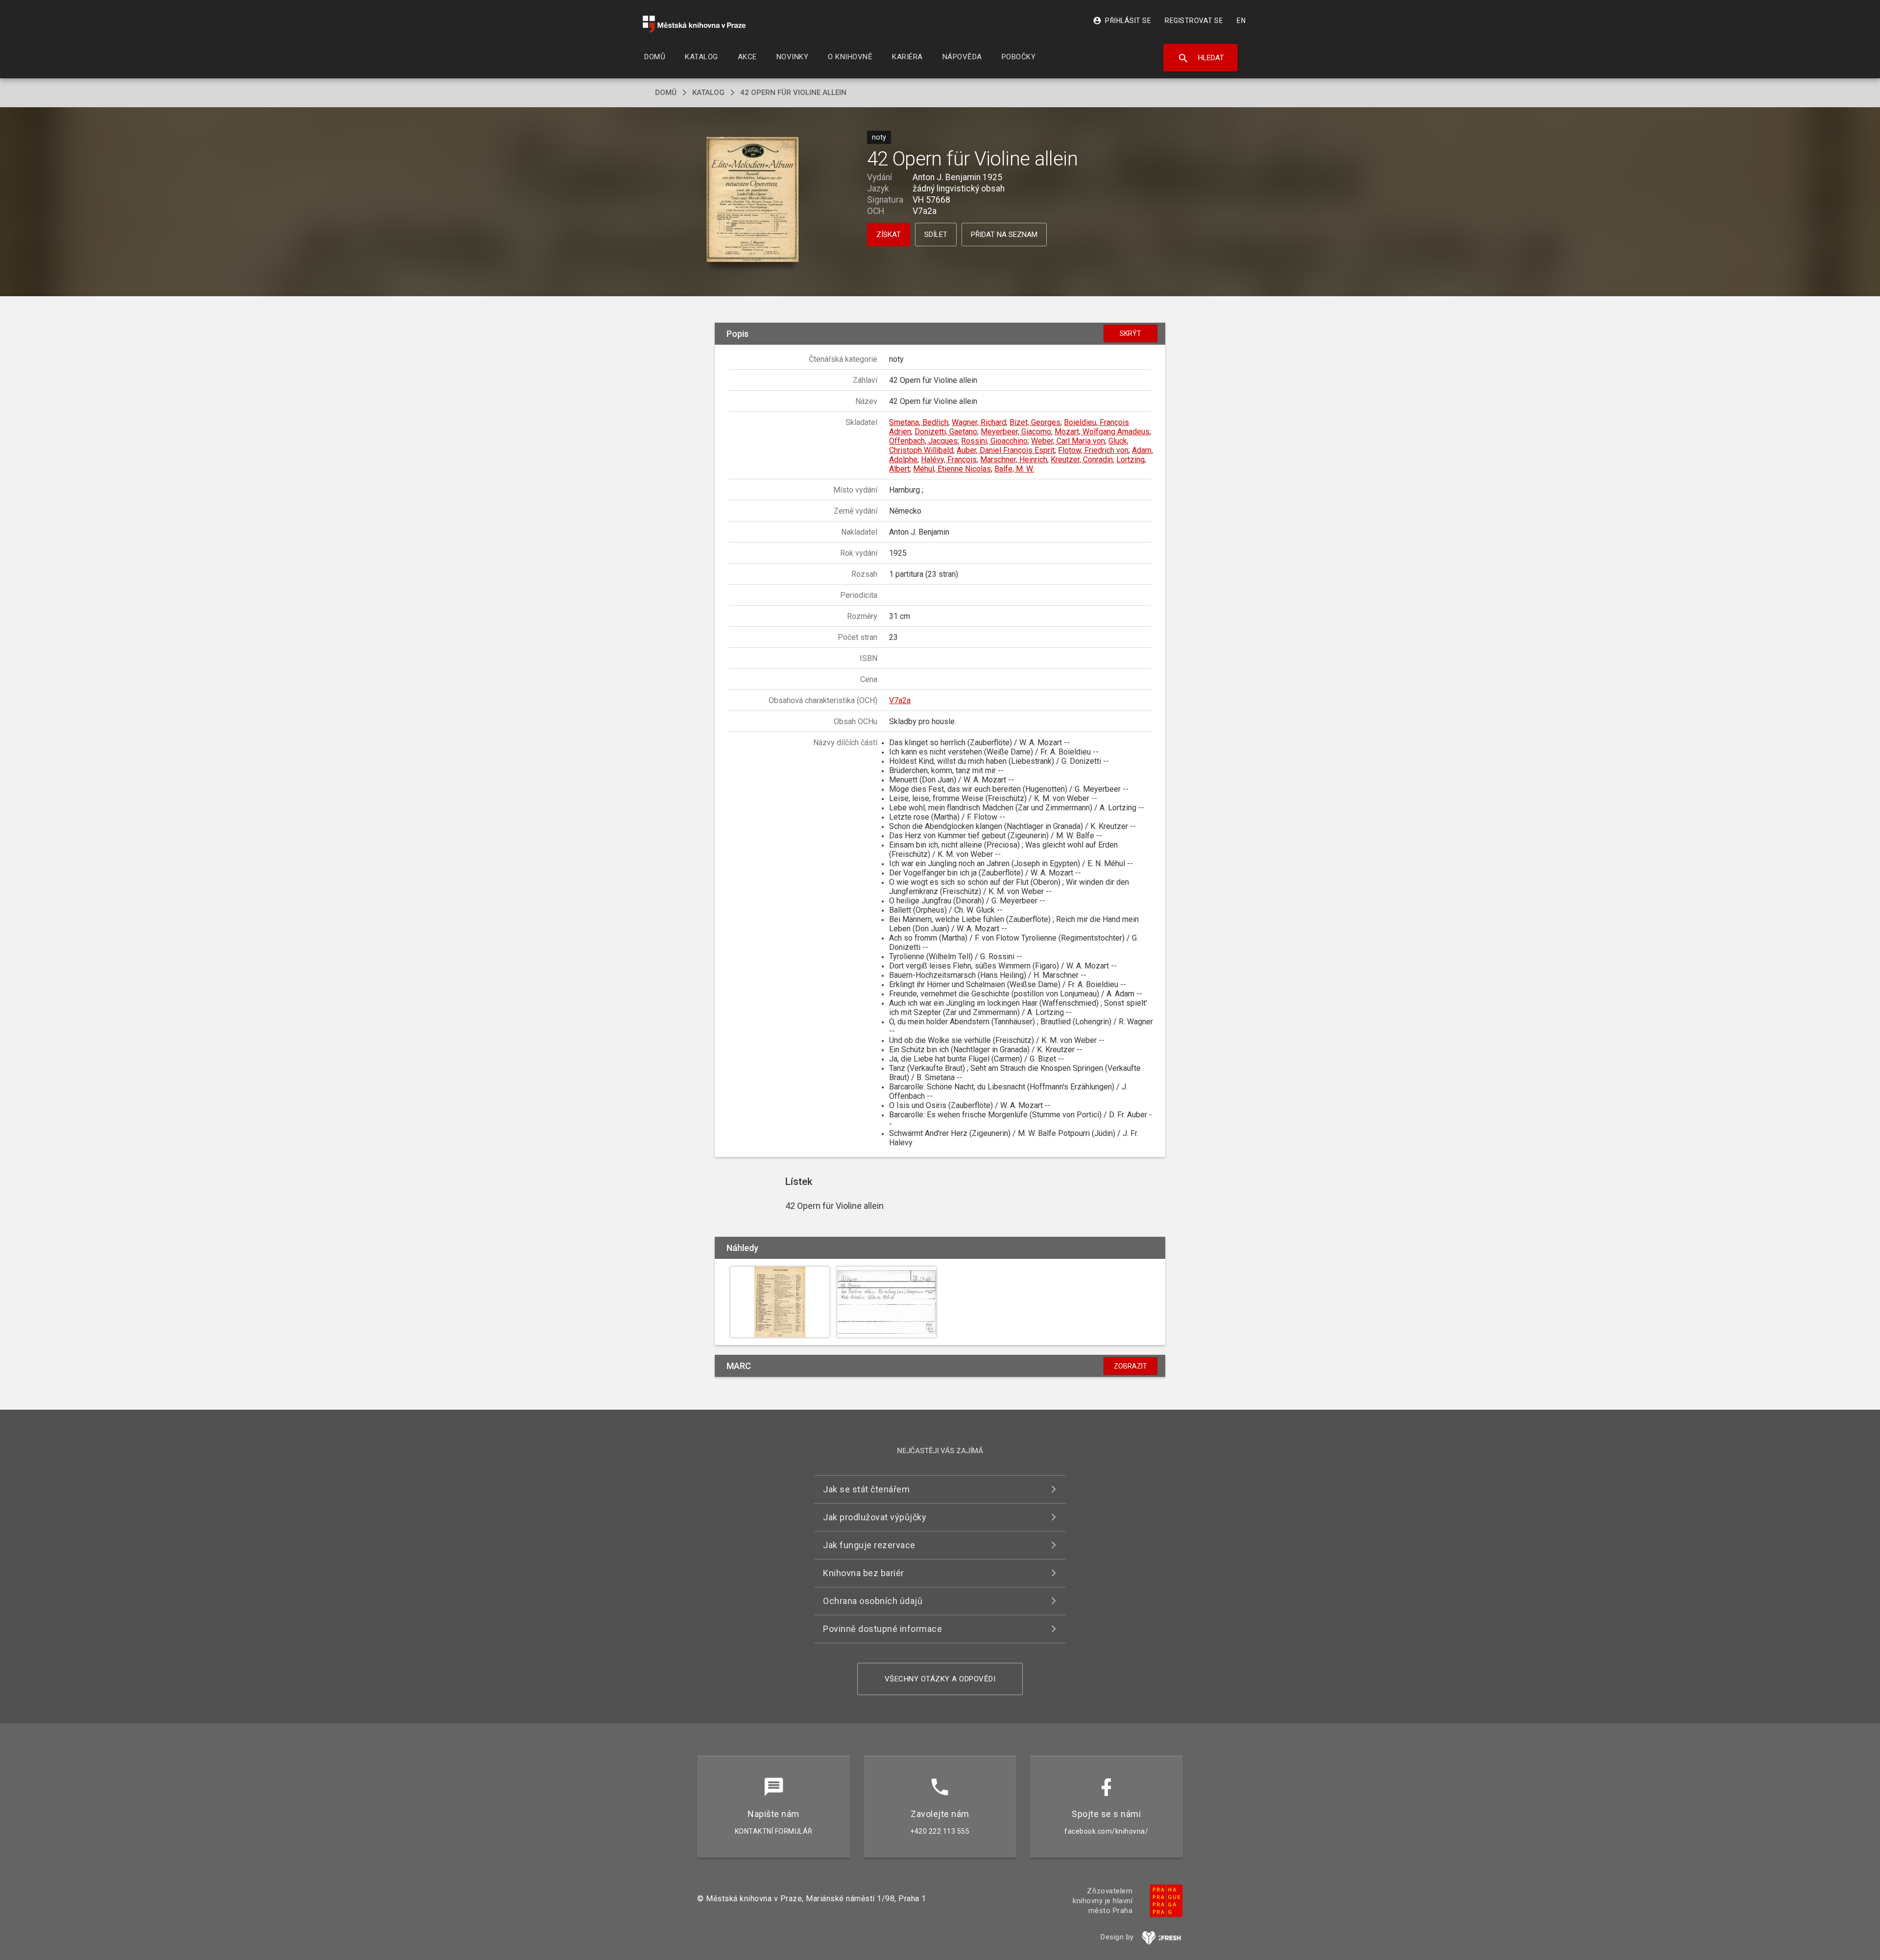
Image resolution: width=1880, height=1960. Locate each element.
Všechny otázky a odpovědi (940, 1679)
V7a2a (900, 700)
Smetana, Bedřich (919, 422)
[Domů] (694, 24)
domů (666, 93)
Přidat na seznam (1004, 235)
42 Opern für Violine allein (793, 93)
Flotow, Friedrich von (1093, 450)
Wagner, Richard (979, 422)
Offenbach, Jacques (923, 441)
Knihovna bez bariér (864, 1573)
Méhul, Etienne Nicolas (952, 469)
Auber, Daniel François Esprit (1006, 450)
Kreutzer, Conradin (1082, 460)
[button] (753, 201)
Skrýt (1130, 333)
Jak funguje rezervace (869, 1545)
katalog (708, 93)
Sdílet (936, 235)
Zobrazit (1130, 1366)
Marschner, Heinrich (1014, 460)
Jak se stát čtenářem (866, 1489)
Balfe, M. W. (1014, 469)
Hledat (1201, 58)
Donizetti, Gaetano (946, 432)
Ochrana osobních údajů (873, 1601)
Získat (889, 235)
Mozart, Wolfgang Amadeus (1102, 432)
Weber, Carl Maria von (1068, 441)
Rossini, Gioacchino (994, 441)
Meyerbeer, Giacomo (1016, 432)
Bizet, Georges (1035, 422)
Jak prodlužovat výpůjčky (875, 1517)
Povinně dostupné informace (882, 1629)
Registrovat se (1194, 21)
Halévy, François (949, 460)
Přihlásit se (1122, 21)
